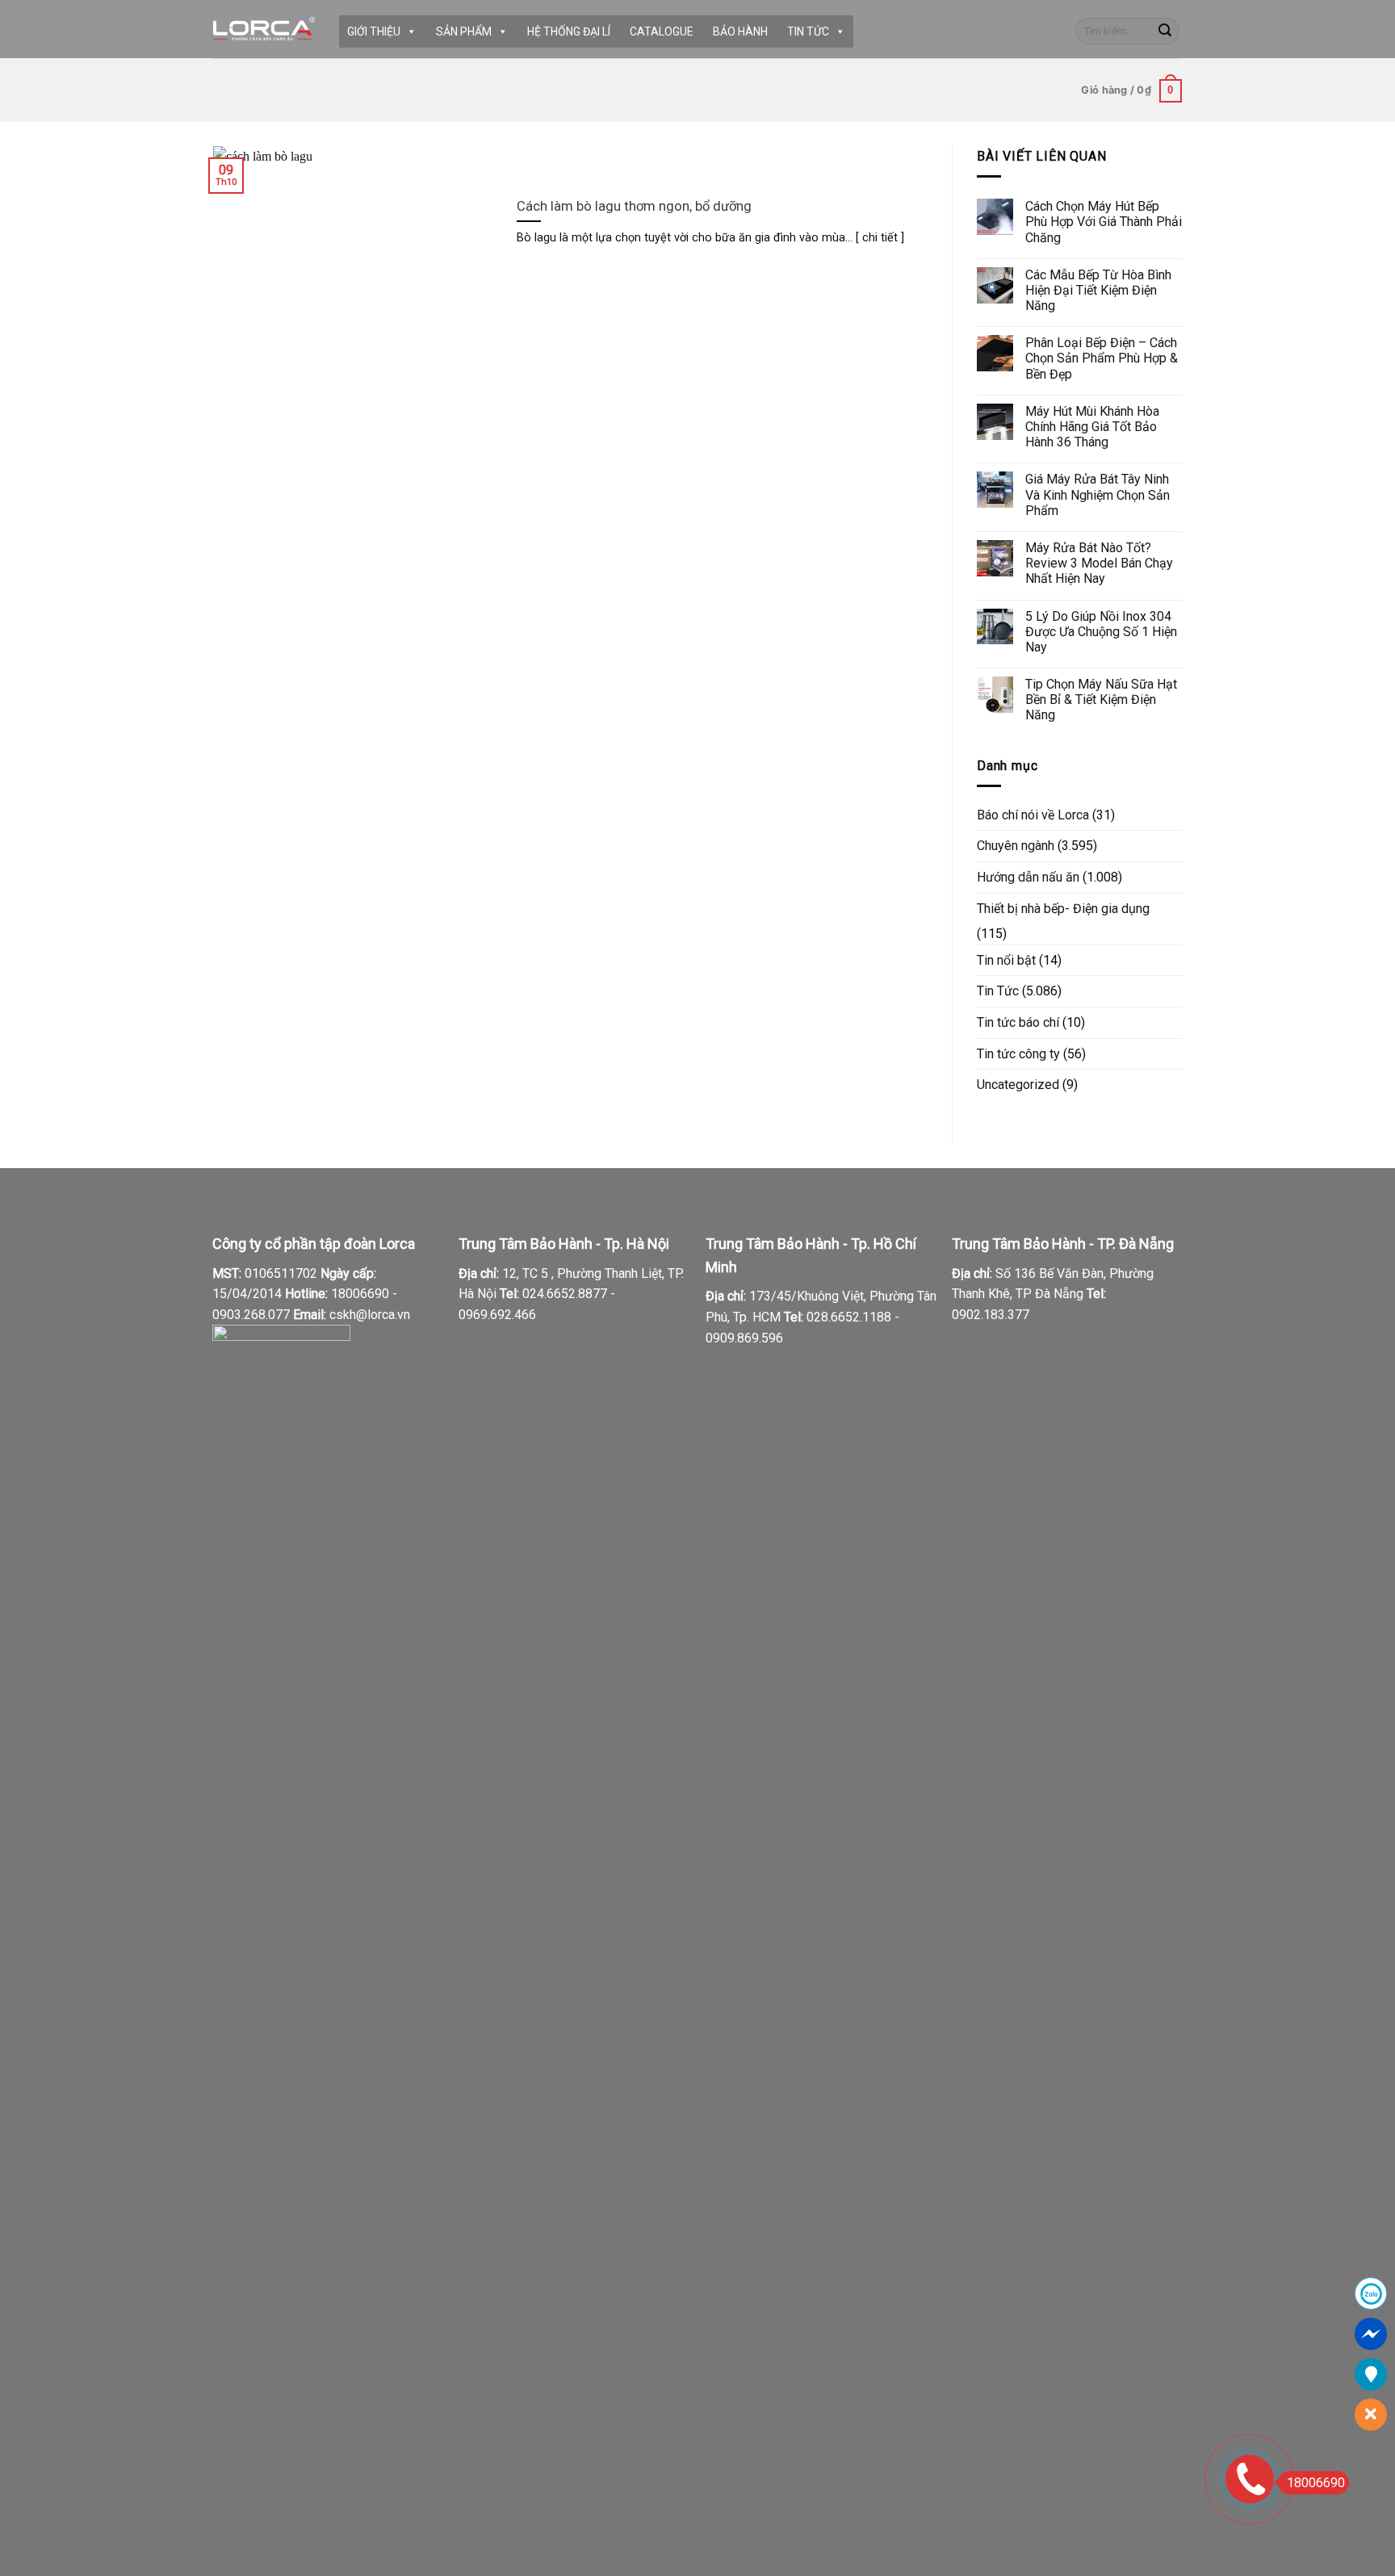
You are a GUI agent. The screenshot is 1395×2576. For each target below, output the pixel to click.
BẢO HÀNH (740, 31)
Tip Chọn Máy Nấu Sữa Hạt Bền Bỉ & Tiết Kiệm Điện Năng (1101, 699)
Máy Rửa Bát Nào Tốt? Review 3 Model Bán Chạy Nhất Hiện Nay (1099, 563)
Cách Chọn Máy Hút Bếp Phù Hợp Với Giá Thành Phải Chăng (1104, 222)
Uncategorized (1018, 1085)
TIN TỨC (808, 31)
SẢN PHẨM (464, 31)
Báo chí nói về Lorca (1033, 815)
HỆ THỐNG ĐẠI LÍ (569, 31)
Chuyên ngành (1016, 846)
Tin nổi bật (1006, 960)
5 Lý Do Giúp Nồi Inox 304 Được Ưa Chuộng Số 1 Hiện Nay (1101, 632)
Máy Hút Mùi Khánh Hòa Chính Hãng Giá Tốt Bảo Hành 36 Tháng (1092, 427)
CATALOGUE (662, 31)
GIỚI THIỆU (374, 31)
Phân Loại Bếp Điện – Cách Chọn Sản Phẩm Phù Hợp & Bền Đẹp (1102, 358)
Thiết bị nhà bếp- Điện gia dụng (1063, 909)
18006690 (1316, 2483)
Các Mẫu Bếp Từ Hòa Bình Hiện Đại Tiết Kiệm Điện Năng (1098, 290)
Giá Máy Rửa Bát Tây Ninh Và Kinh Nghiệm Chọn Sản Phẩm (1098, 494)
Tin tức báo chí (1018, 1022)
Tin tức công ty (1018, 1054)
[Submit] (1165, 31)
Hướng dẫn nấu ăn (1028, 877)
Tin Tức (998, 991)
